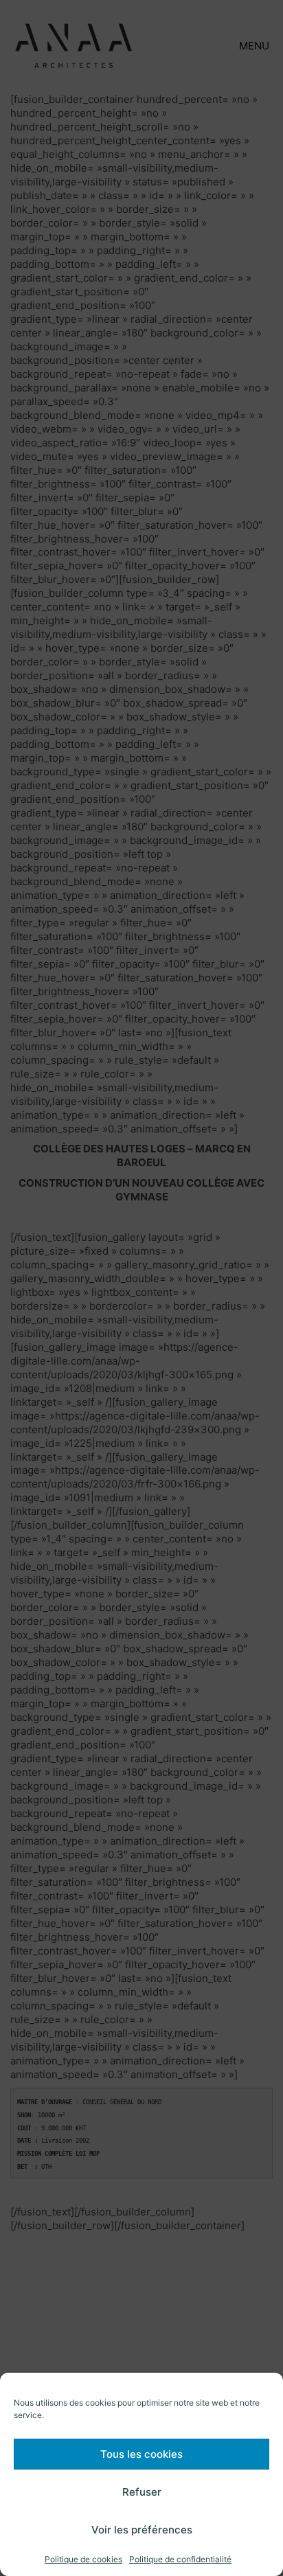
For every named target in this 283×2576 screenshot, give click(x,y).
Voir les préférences (142, 2530)
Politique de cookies (83, 2559)
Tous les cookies (141, 2454)
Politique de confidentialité (180, 2559)
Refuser (142, 2492)
